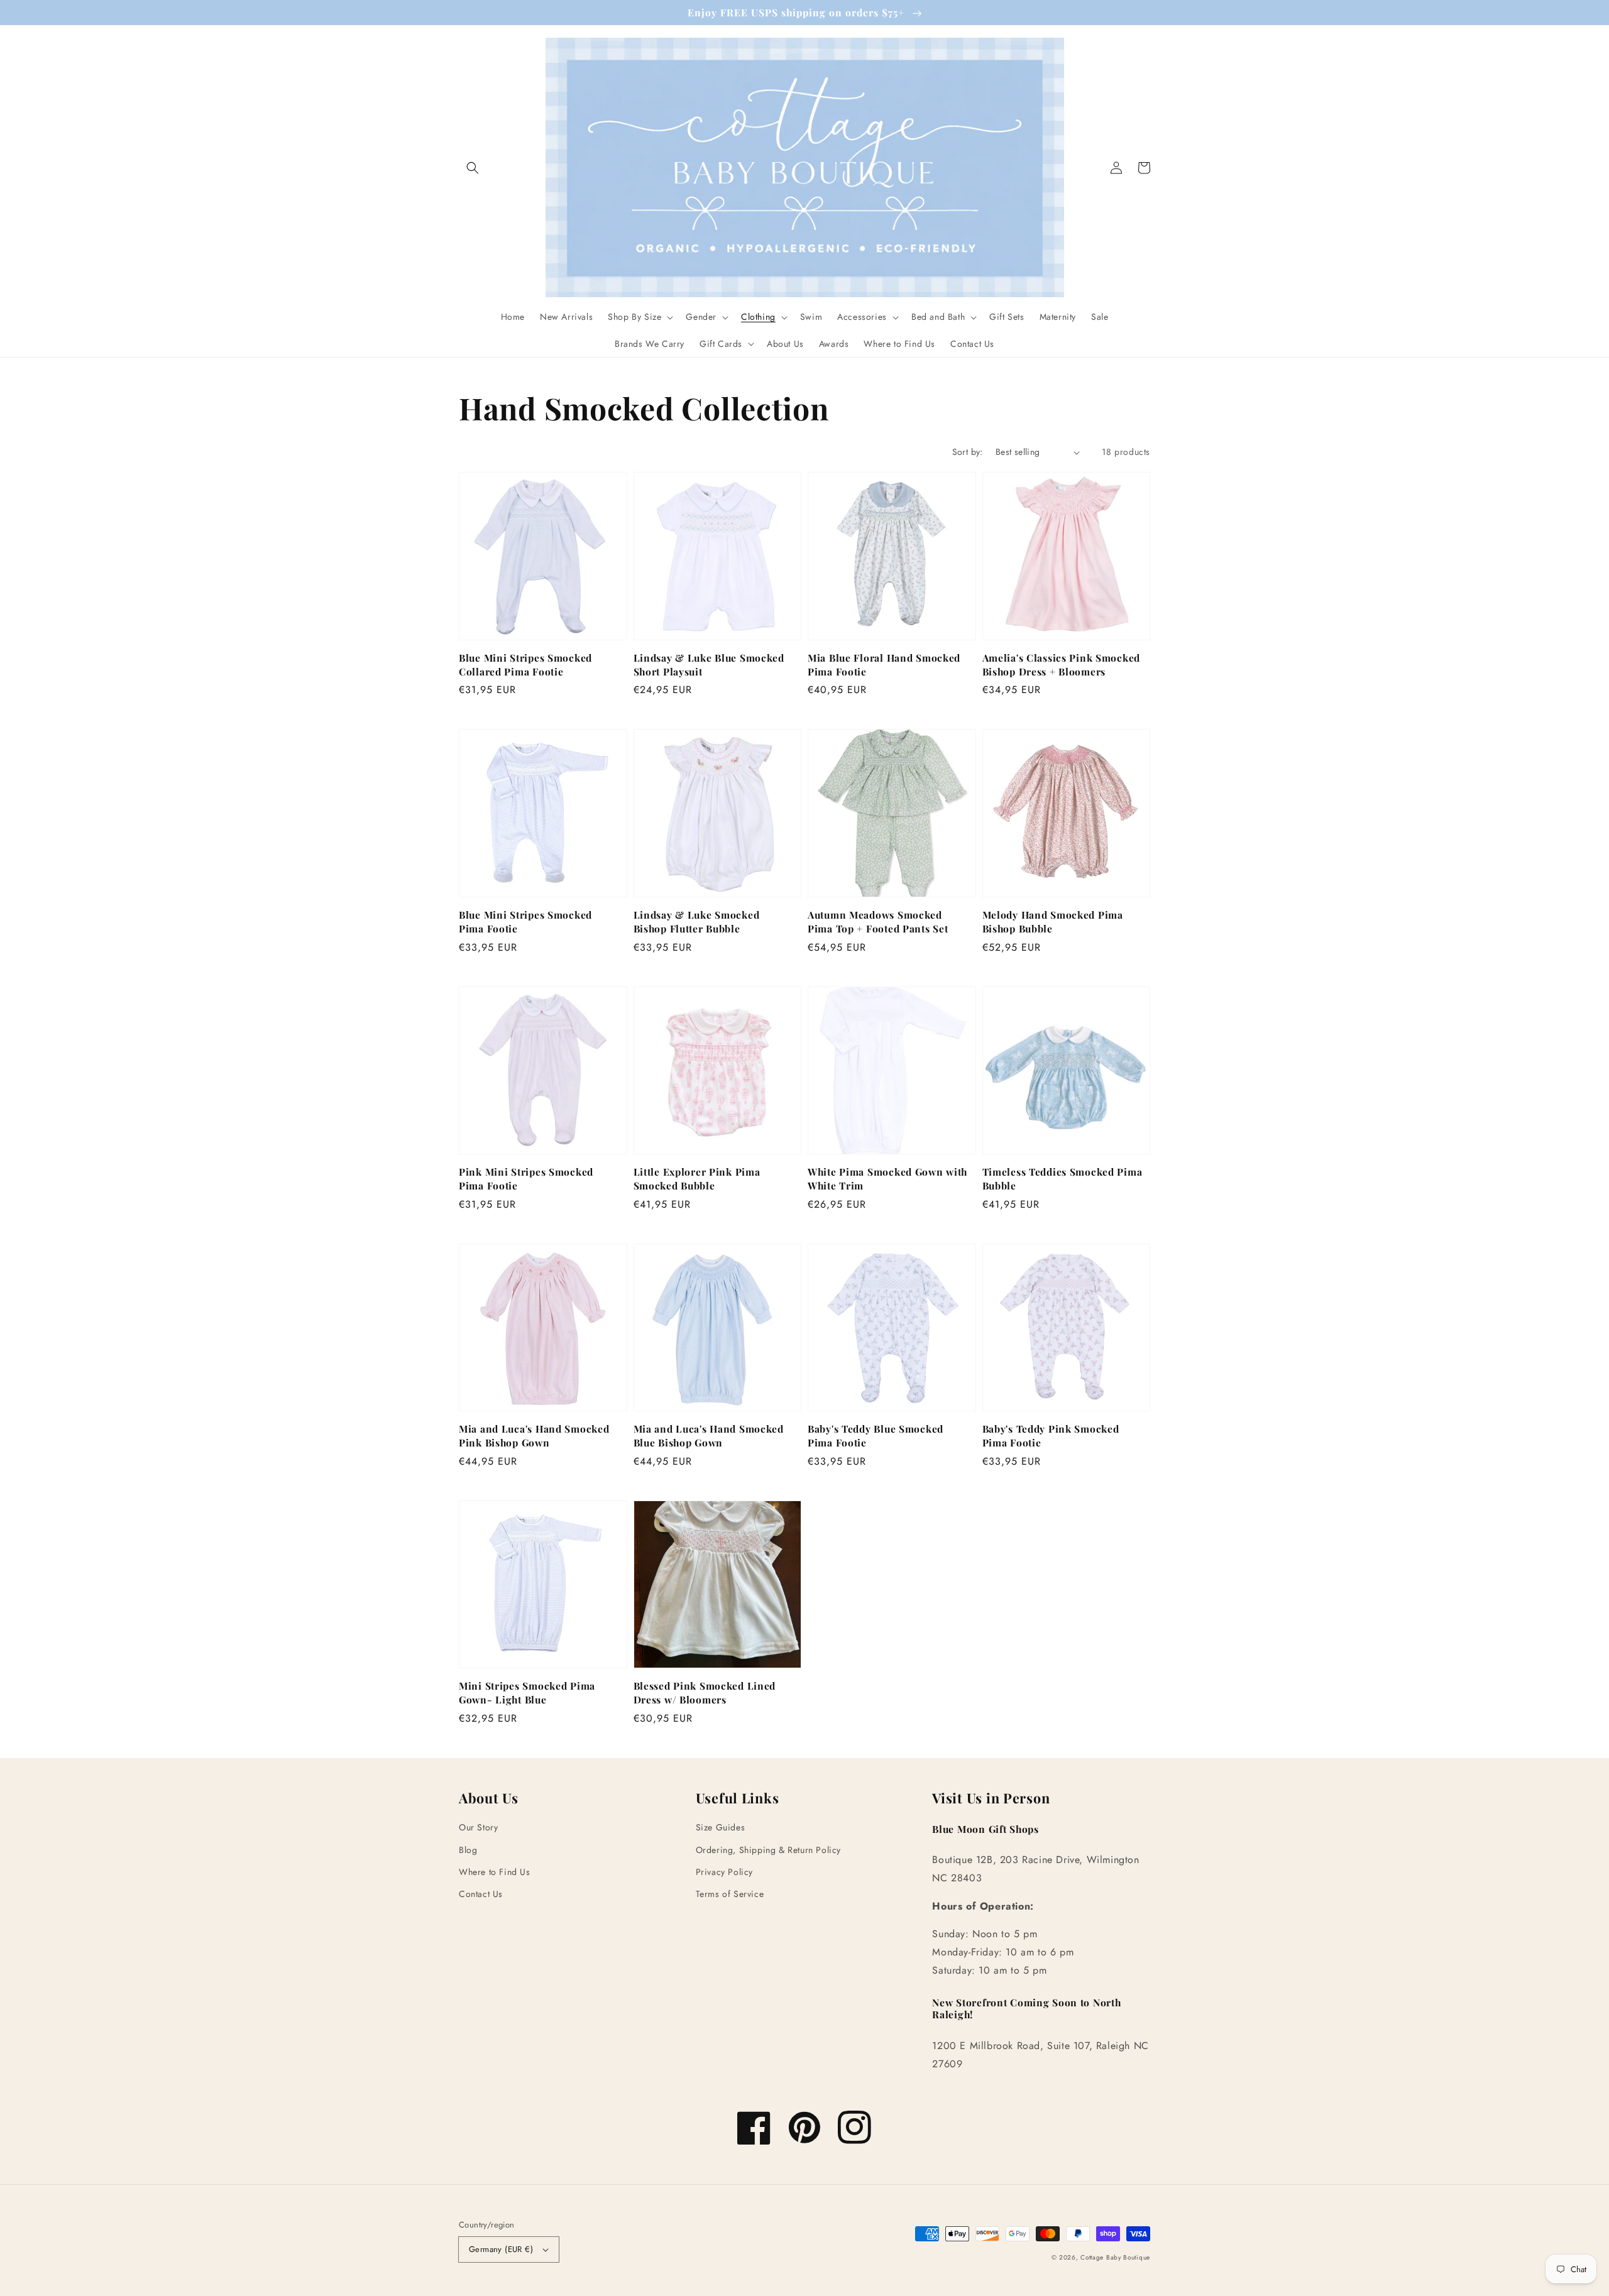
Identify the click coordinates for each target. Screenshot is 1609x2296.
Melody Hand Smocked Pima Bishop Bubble (1053, 921)
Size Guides (721, 1827)
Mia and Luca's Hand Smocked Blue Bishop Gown (709, 1435)
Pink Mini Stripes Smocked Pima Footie (526, 1178)
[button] (473, 168)
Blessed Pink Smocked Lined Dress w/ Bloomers (705, 1692)
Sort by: (968, 452)
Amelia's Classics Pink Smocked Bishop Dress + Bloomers (1062, 664)
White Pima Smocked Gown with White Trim (887, 1178)
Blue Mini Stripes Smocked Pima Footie (525, 921)
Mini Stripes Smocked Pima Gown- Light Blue (527, 1692)
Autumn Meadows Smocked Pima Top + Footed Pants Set (878, 921)
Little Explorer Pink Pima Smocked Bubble (697, 1178)
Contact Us (481, 1894)
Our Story (478, 1827)
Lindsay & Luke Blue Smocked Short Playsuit (709, 664)
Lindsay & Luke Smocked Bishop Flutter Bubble (697, 921)
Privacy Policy (724, 1872)
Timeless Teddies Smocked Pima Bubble (1063, 1178)
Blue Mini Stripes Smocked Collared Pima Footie (525, 664)
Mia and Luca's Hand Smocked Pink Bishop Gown (534, 1435)
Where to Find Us (495, 1872)
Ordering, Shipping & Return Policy (768, 1850)
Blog (468, 1850)
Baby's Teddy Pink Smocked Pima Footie (1051, 1435)
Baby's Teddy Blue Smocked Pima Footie (876, 1435)
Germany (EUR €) (501, 2249)
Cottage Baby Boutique (1115, 2257)
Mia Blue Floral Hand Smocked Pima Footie (884, 664)
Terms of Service (730, 1894)
